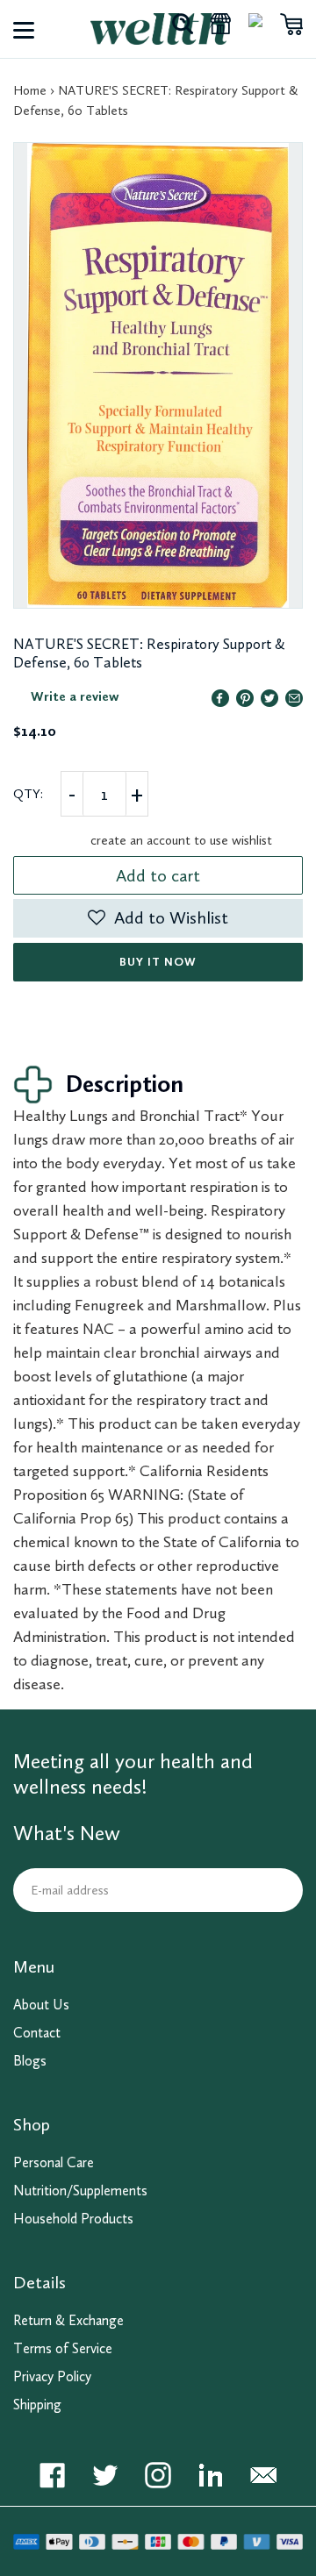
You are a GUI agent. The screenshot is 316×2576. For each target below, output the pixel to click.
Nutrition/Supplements (80, 2191)
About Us (41, 2005)
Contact (37, 2033)
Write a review (75, 696)
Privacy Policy (52, 2376)
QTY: (28, 794)
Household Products (73, 2219)
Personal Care (54, 2162)
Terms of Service (63, 2348)
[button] (158, 918)
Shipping (37, 2405)
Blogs (30, 2061)
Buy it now (158, 962)
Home (30, 90)
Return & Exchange (68, 2320)
